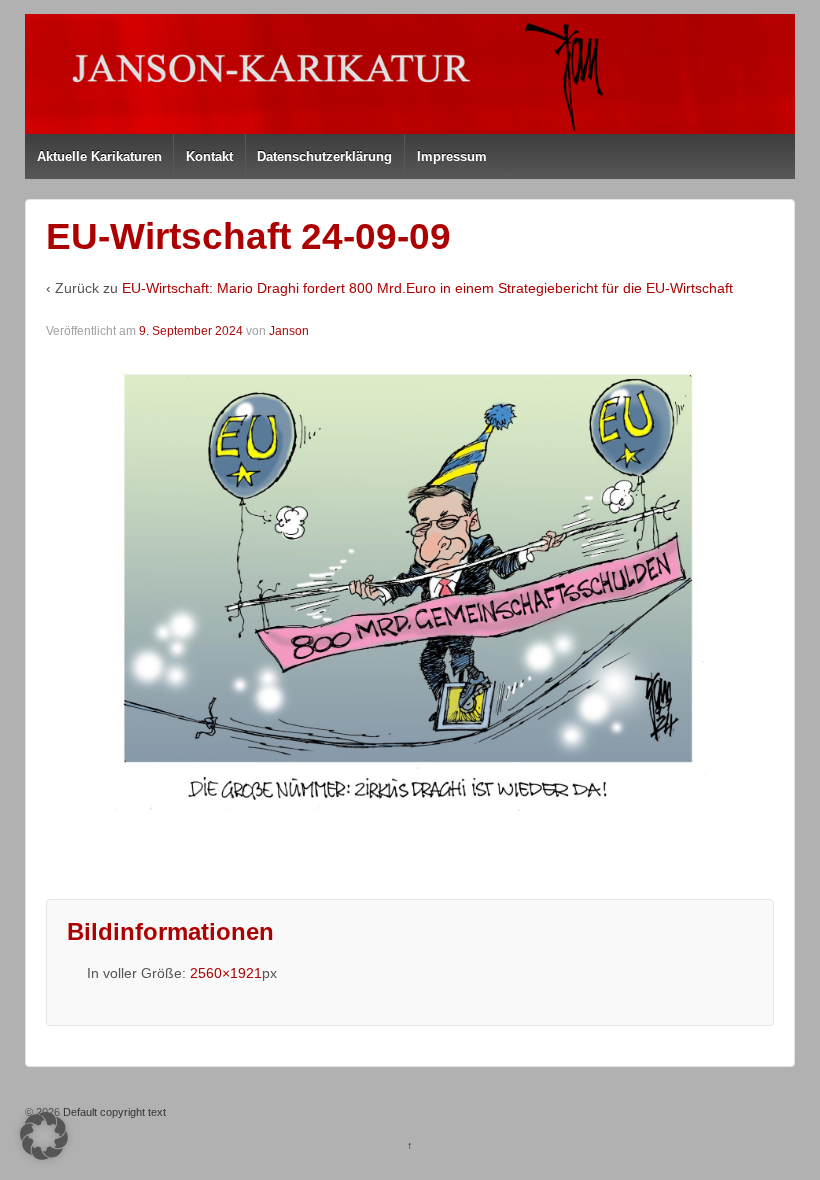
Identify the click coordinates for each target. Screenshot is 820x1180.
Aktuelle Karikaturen (99, 156)
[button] (44, 1136)
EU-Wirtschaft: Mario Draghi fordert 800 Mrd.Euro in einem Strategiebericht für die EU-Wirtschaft (427, 288)
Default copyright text (113, 1112)
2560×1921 (226, 973)
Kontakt (209, 156)
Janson (289, 331)
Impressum (452, 156)
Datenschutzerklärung (324, 156)
